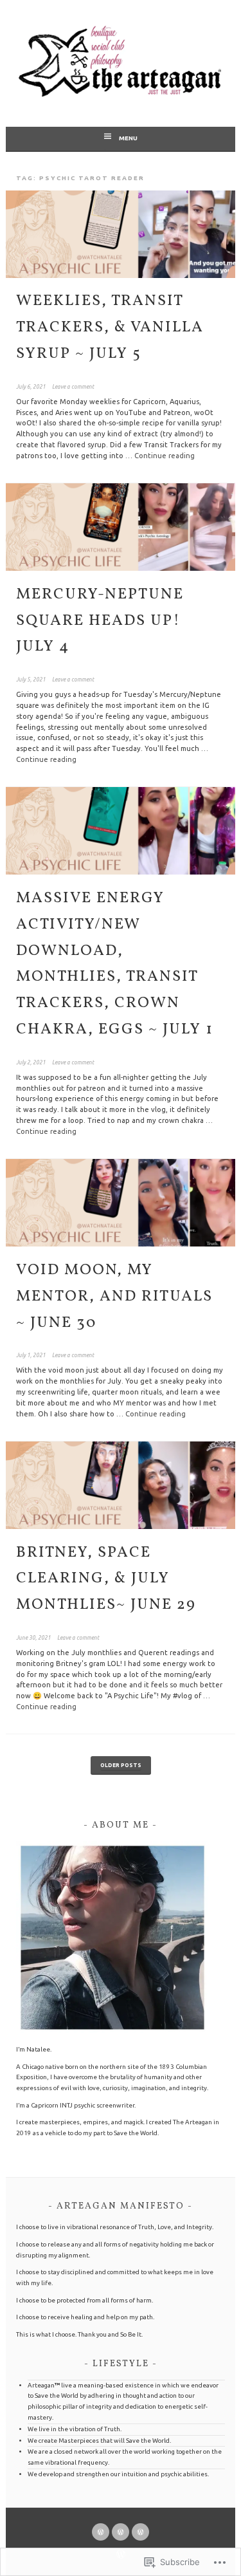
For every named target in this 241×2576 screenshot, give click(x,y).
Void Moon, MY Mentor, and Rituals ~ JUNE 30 (114, 1297)
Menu (128, 138)
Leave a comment (73, 387)
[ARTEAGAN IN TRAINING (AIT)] (101, 2532)
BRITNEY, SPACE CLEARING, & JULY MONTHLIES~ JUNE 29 (106, 1579)
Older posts (121, 1765)
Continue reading (165, 456)
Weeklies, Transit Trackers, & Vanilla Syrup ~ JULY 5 (110, 328)
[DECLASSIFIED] (121, 2532)
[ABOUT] (140, 2532)
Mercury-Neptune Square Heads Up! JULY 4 (100, 621)
